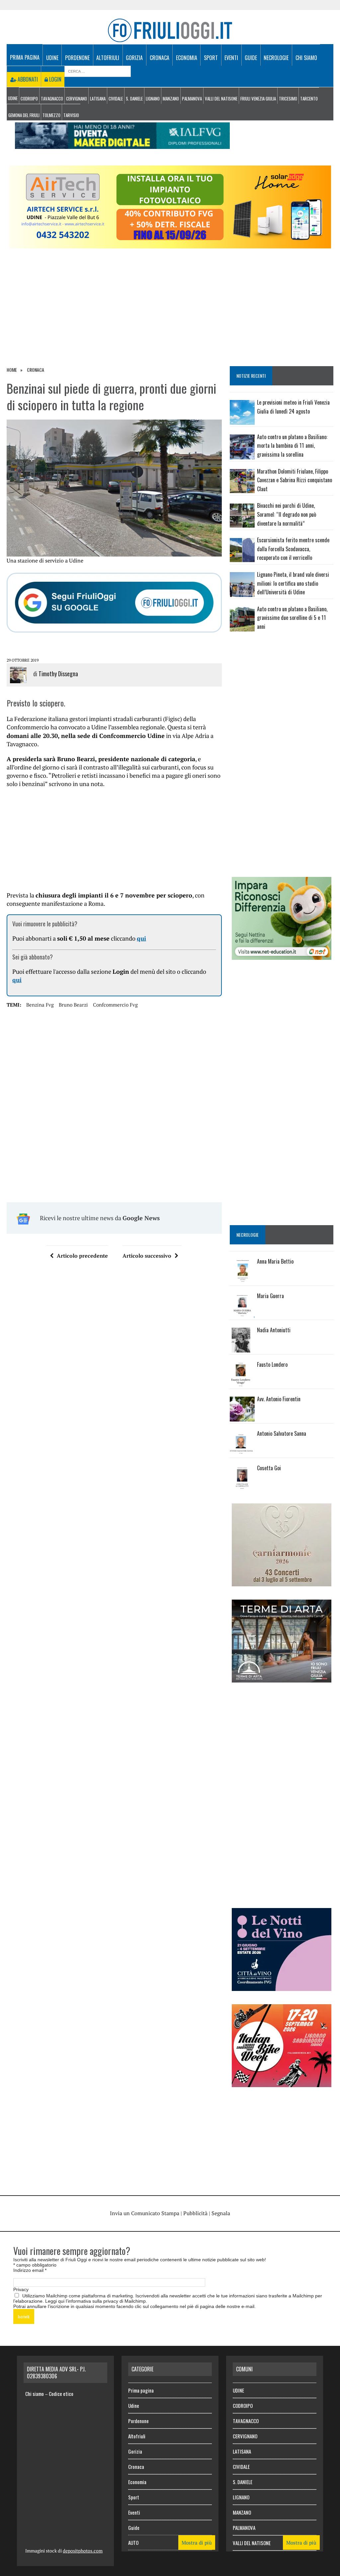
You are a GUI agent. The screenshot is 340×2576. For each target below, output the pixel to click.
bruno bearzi (73, 1005)
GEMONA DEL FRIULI (24, 115)
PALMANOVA (192, 99)
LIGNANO (153, 99)
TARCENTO (309, 99)
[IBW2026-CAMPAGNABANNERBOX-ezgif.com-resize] (282, 2083)
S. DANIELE (134, 99)
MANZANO (171, 99)
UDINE (13, 98)
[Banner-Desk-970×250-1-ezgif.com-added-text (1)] (170, 244)
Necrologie (276, 58)
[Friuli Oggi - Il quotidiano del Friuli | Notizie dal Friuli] (170, 30)
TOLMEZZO (51, 115)
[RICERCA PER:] (98, 71)
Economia (187, 58)
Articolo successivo (147, 1256)
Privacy (21, 2289)
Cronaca (160, 58)
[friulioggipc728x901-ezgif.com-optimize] (123, 144)
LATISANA (98, 99)
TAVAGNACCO (52, 99)
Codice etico (61, 2394)
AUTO (133, 2543)
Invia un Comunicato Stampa (145, 2213)
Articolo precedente (82, 1256)
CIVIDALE (116, 99)
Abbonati (27, 79)
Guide (251, 58)
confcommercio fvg (115, 1005)
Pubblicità (195, 2213)
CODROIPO (29, 99)
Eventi (231, 58)
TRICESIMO (288, 99)
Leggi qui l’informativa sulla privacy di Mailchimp (95, 2301)
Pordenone (77, 58)
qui (141, 938)
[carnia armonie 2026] (282, 1582)
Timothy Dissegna (58, 674)
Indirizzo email (30, 2270)
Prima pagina (25, 57)
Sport (211, 58)
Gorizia (134, 58)
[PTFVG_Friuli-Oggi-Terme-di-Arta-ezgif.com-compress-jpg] (282, 1678)
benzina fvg (40, 1005)
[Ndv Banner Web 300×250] (282, 1987)
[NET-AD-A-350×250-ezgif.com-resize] (282, 955)
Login (55, 79)
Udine (52, 58)
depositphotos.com (83, 2551)
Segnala (221, 2213)
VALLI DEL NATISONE (221, 99)
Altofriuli (108, 58)
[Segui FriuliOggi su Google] (114, 603)
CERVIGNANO (77, 99)
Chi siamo (306, 58)
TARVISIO (71, 115)
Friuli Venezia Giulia (258, 99)
